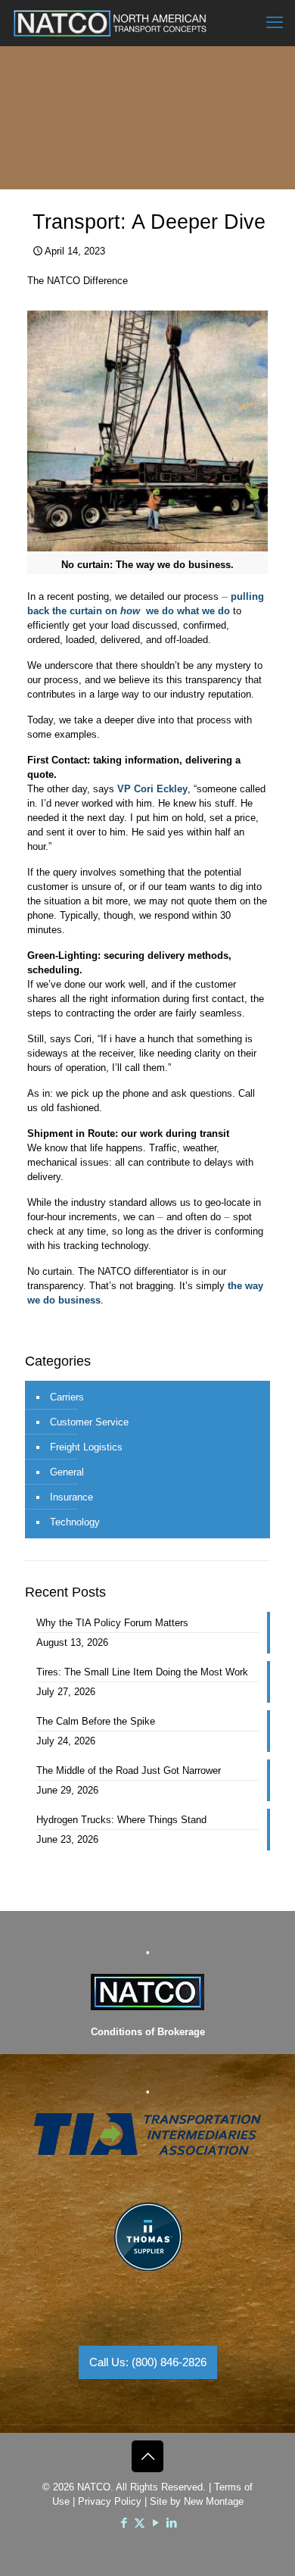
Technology (75, 1522)
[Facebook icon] (124, 2523)
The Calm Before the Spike (96, 1721)
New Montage (214, 2501)
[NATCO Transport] (110, 23)
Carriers (67, 1397)
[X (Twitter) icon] (140, 2523)
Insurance (71, 1497)
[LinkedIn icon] (171, 2523)
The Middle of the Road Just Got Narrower (129, 1770)
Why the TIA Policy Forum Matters (112, 1623)
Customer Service (89, 1422)
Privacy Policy (110, 2501)
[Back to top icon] (147, 2456)
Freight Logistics (86, 1447)
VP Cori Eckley (152, 789)
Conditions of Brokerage (148, 2032)
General (67, 1472)
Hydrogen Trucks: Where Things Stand (121, 1820)
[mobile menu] (275, 23)
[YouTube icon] (155, 2523)
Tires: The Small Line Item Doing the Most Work (142, 1672)
